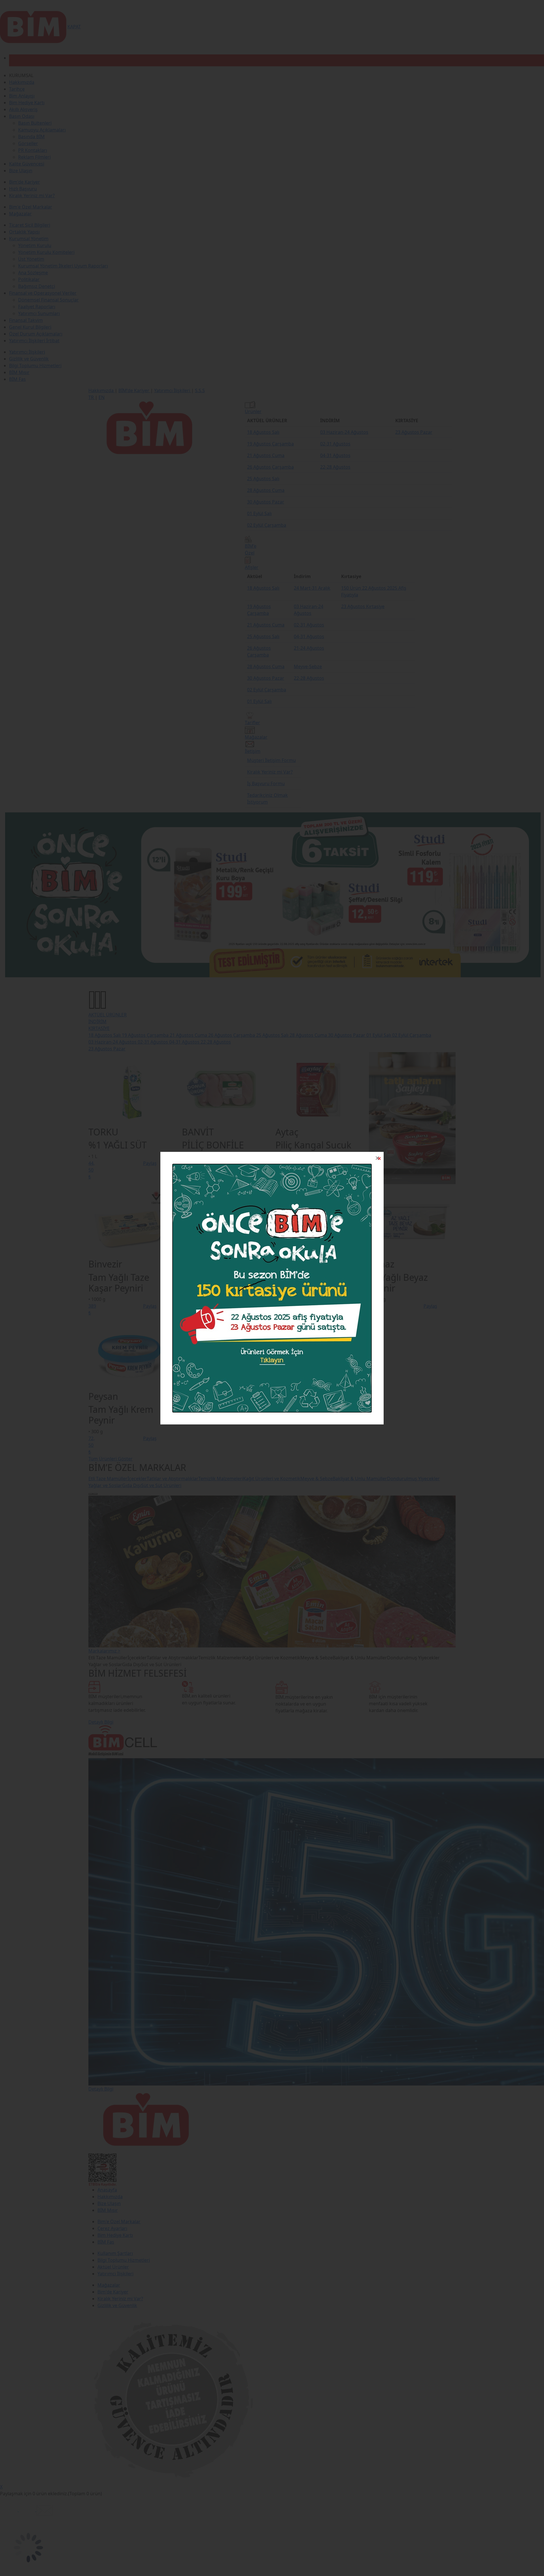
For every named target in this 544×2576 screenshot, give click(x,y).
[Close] (377, 1158)
